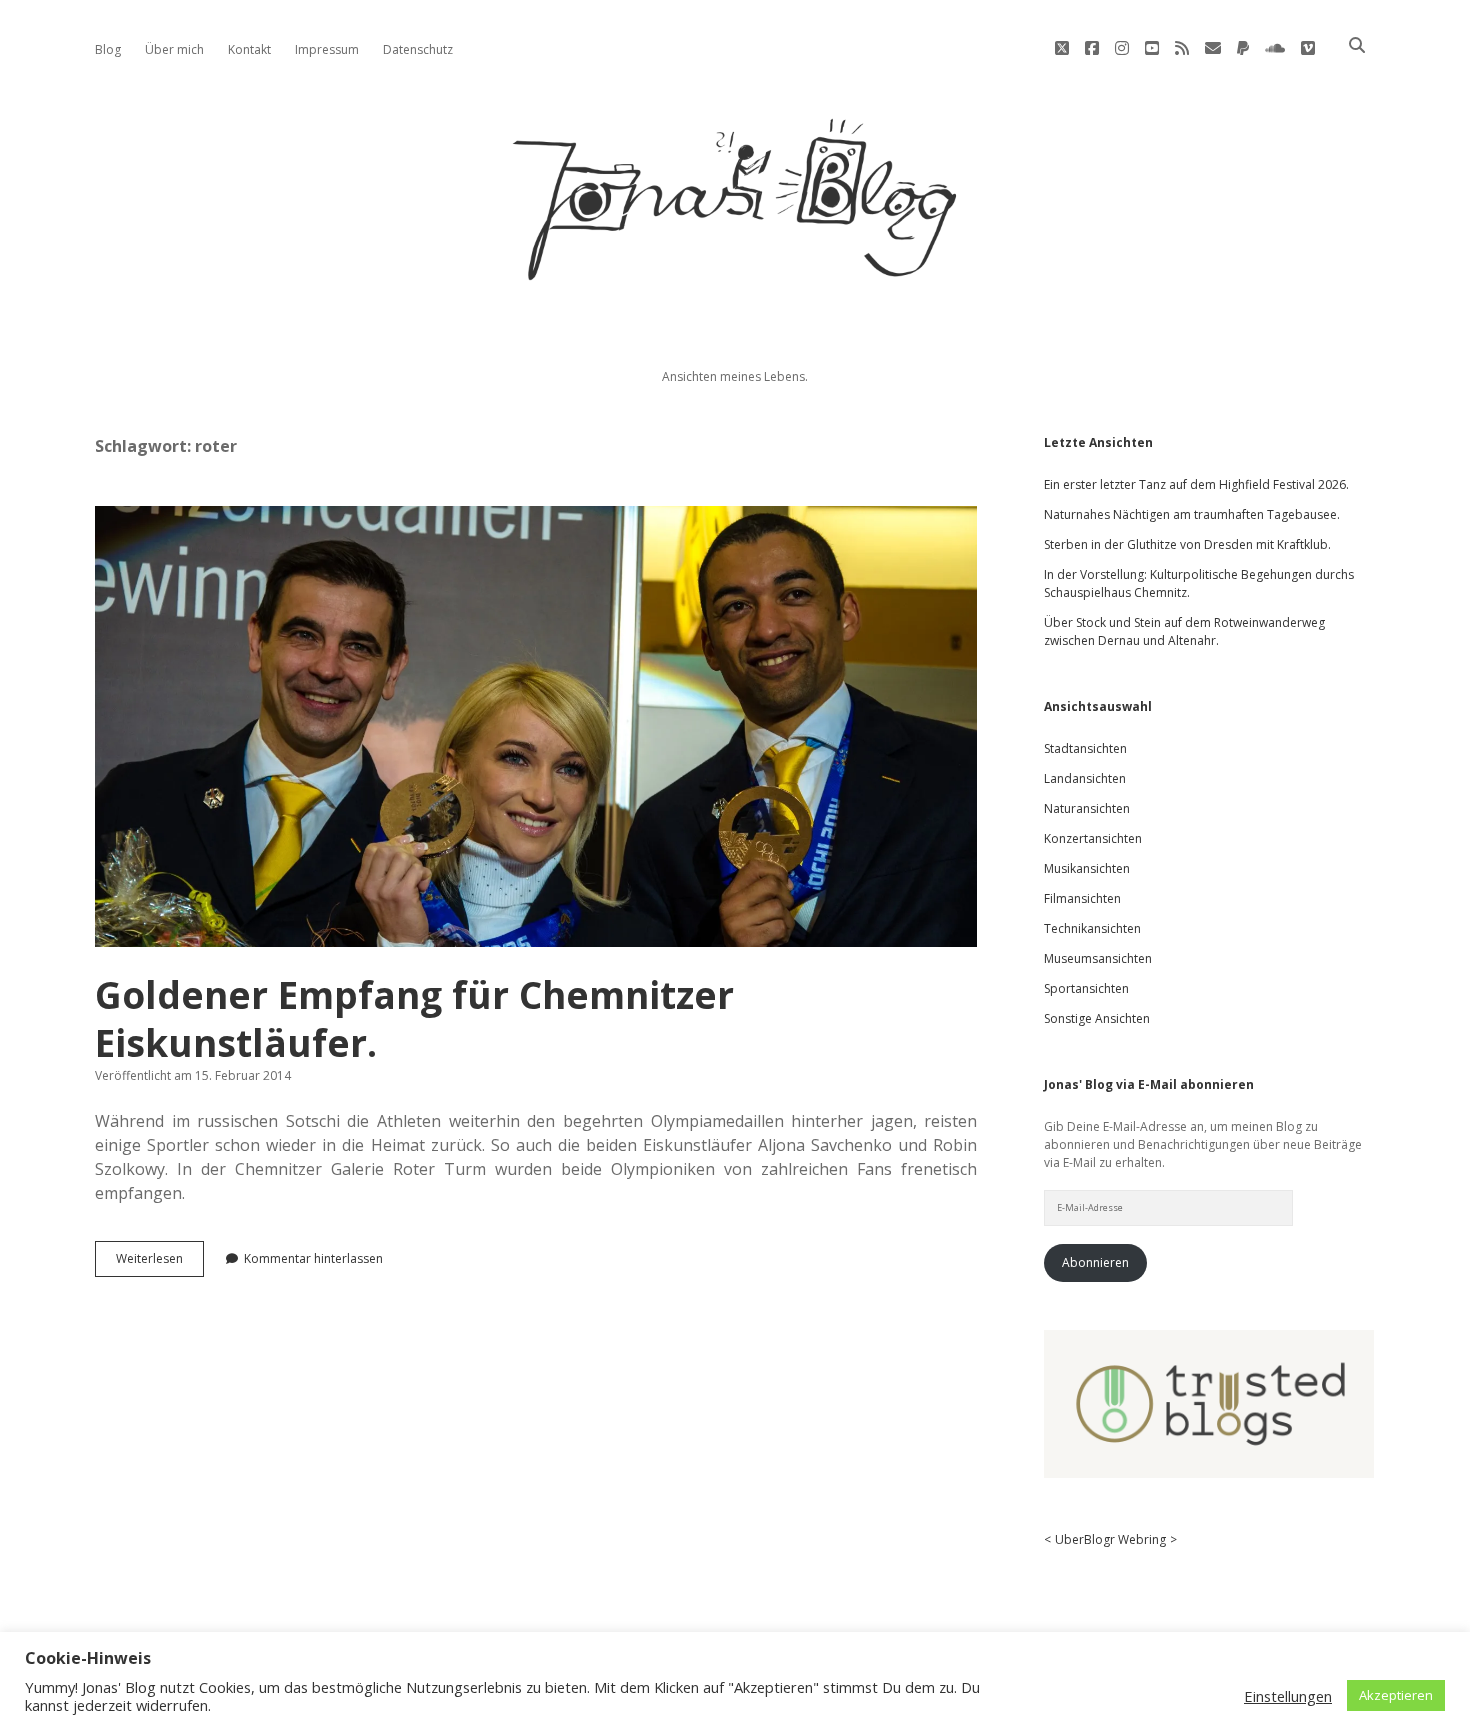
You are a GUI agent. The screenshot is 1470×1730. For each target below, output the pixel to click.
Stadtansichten (1085, 748)
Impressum (327, 49)
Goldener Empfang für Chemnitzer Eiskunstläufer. (536, 726)
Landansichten (1085, 778)
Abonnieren (1095, 1262)
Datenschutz (418, 49)
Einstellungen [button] (1288, 1696)
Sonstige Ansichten (1097, 1018)
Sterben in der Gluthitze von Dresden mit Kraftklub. (1187, 544)
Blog (108, 49)
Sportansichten (1086, 988)
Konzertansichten (1093, 838)
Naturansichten (1087, 808)
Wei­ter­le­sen (160, 1263)
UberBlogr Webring (1110, 1539)
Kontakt (249, 49)
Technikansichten (1092, 928)
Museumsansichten (1098, 958)
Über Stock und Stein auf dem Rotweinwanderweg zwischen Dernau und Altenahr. (1184, 631)
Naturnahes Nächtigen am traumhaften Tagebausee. (1192, 514)
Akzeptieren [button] (1396, 1695)
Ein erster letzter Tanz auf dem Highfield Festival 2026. (1196, 484)
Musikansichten (1087, 868)
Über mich (174, 49)
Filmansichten (1082, 898)
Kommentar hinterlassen (313, 1258)
